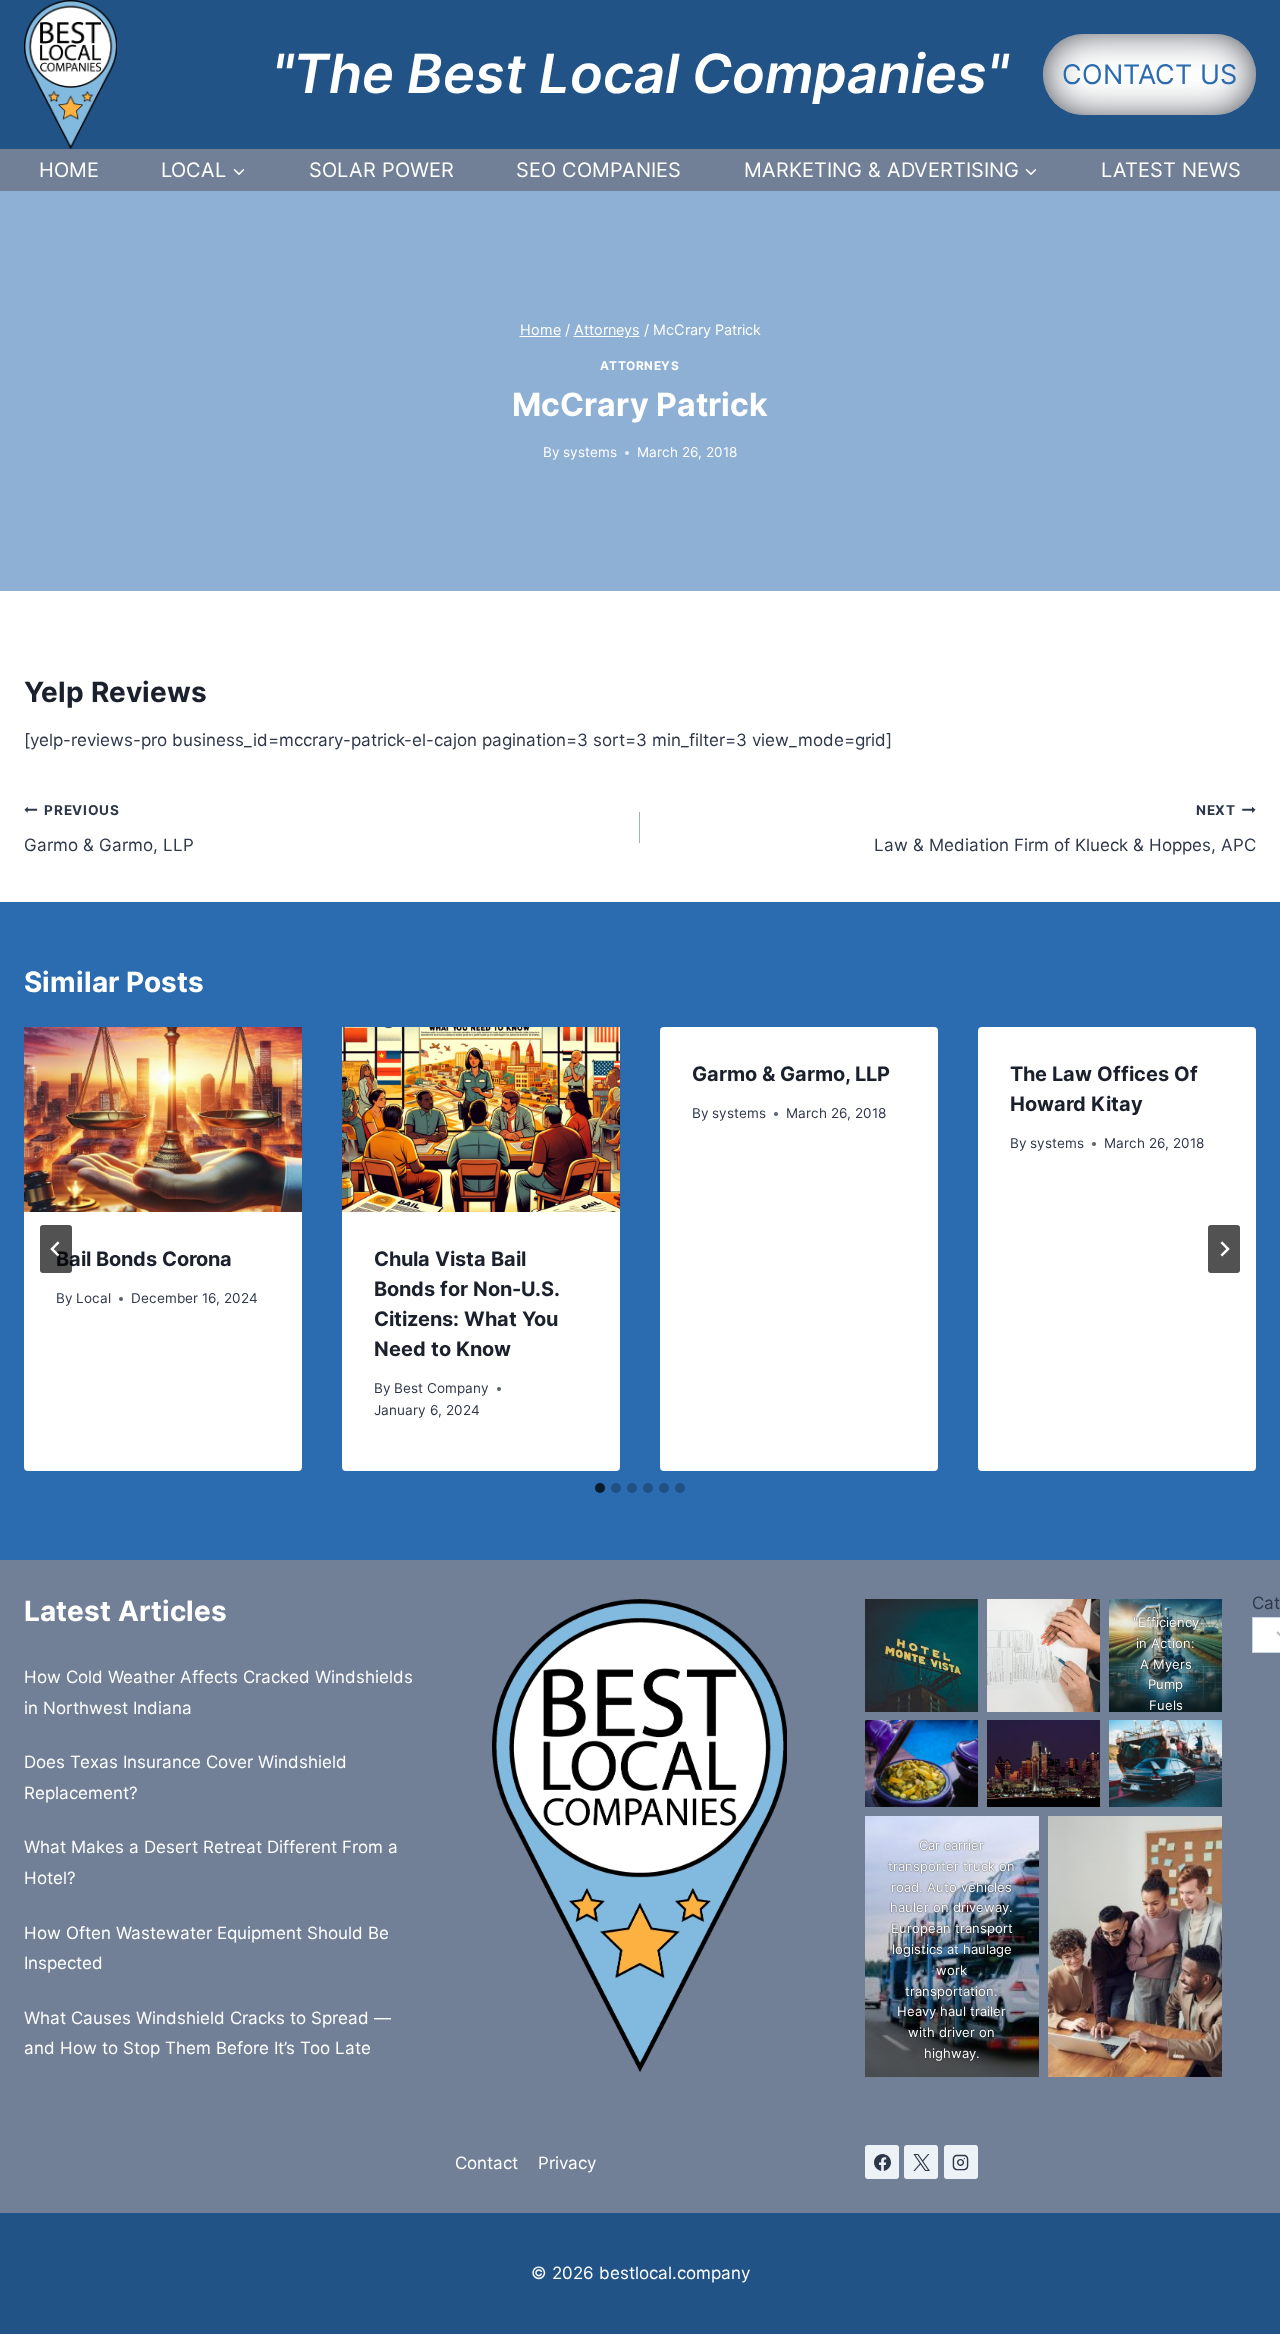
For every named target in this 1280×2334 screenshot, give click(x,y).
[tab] (600, 1488)
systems (590, 452)
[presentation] (163, 1119)
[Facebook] (882, 2162)
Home (69, 170)
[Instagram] (961, 2162)
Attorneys (639, 365)
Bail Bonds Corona (144, 1259)
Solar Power (381, 170)
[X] (921, 2162)
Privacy (567, 2163)
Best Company (441, 1388)
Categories (1254, 1603)
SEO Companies (598, 170)
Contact (486, 2163)
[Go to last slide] (56, 1249)
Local (93, 1298)
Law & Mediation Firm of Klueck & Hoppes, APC (1065, 828)
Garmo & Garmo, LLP (109, 828)
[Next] (1224, 1249)
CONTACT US (1149, 74)
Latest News (1171, 170)
